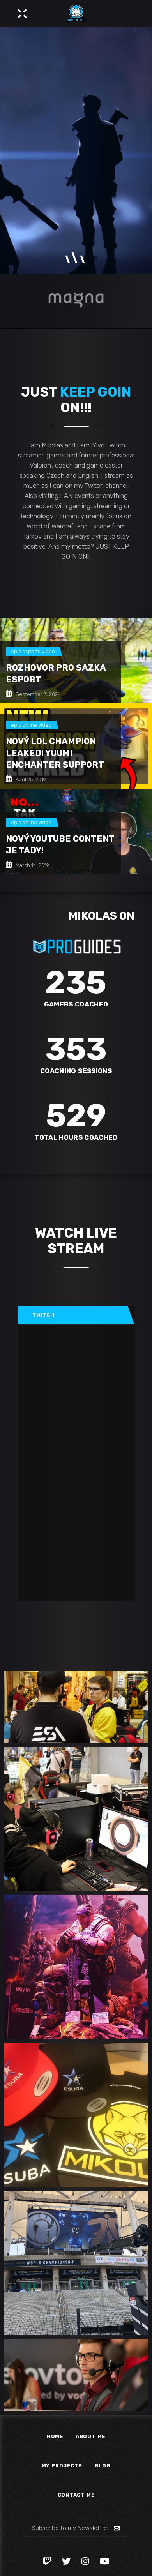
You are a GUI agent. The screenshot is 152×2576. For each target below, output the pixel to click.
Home (55, 2436)
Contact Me (76, 2495)
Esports (31, 651)
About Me (90, 2436)
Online (30, 725)
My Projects (62, 2466)
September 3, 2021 (37, 694)
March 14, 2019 (32, 865)
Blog (103, 2466)
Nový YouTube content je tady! (60, 845)
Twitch (43, 1315)
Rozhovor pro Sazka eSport (56, 674)
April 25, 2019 (30, 780)
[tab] (73, 1315)
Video (48, 651)
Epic (16, 651)
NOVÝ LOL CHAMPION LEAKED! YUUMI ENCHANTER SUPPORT (55, 753)
